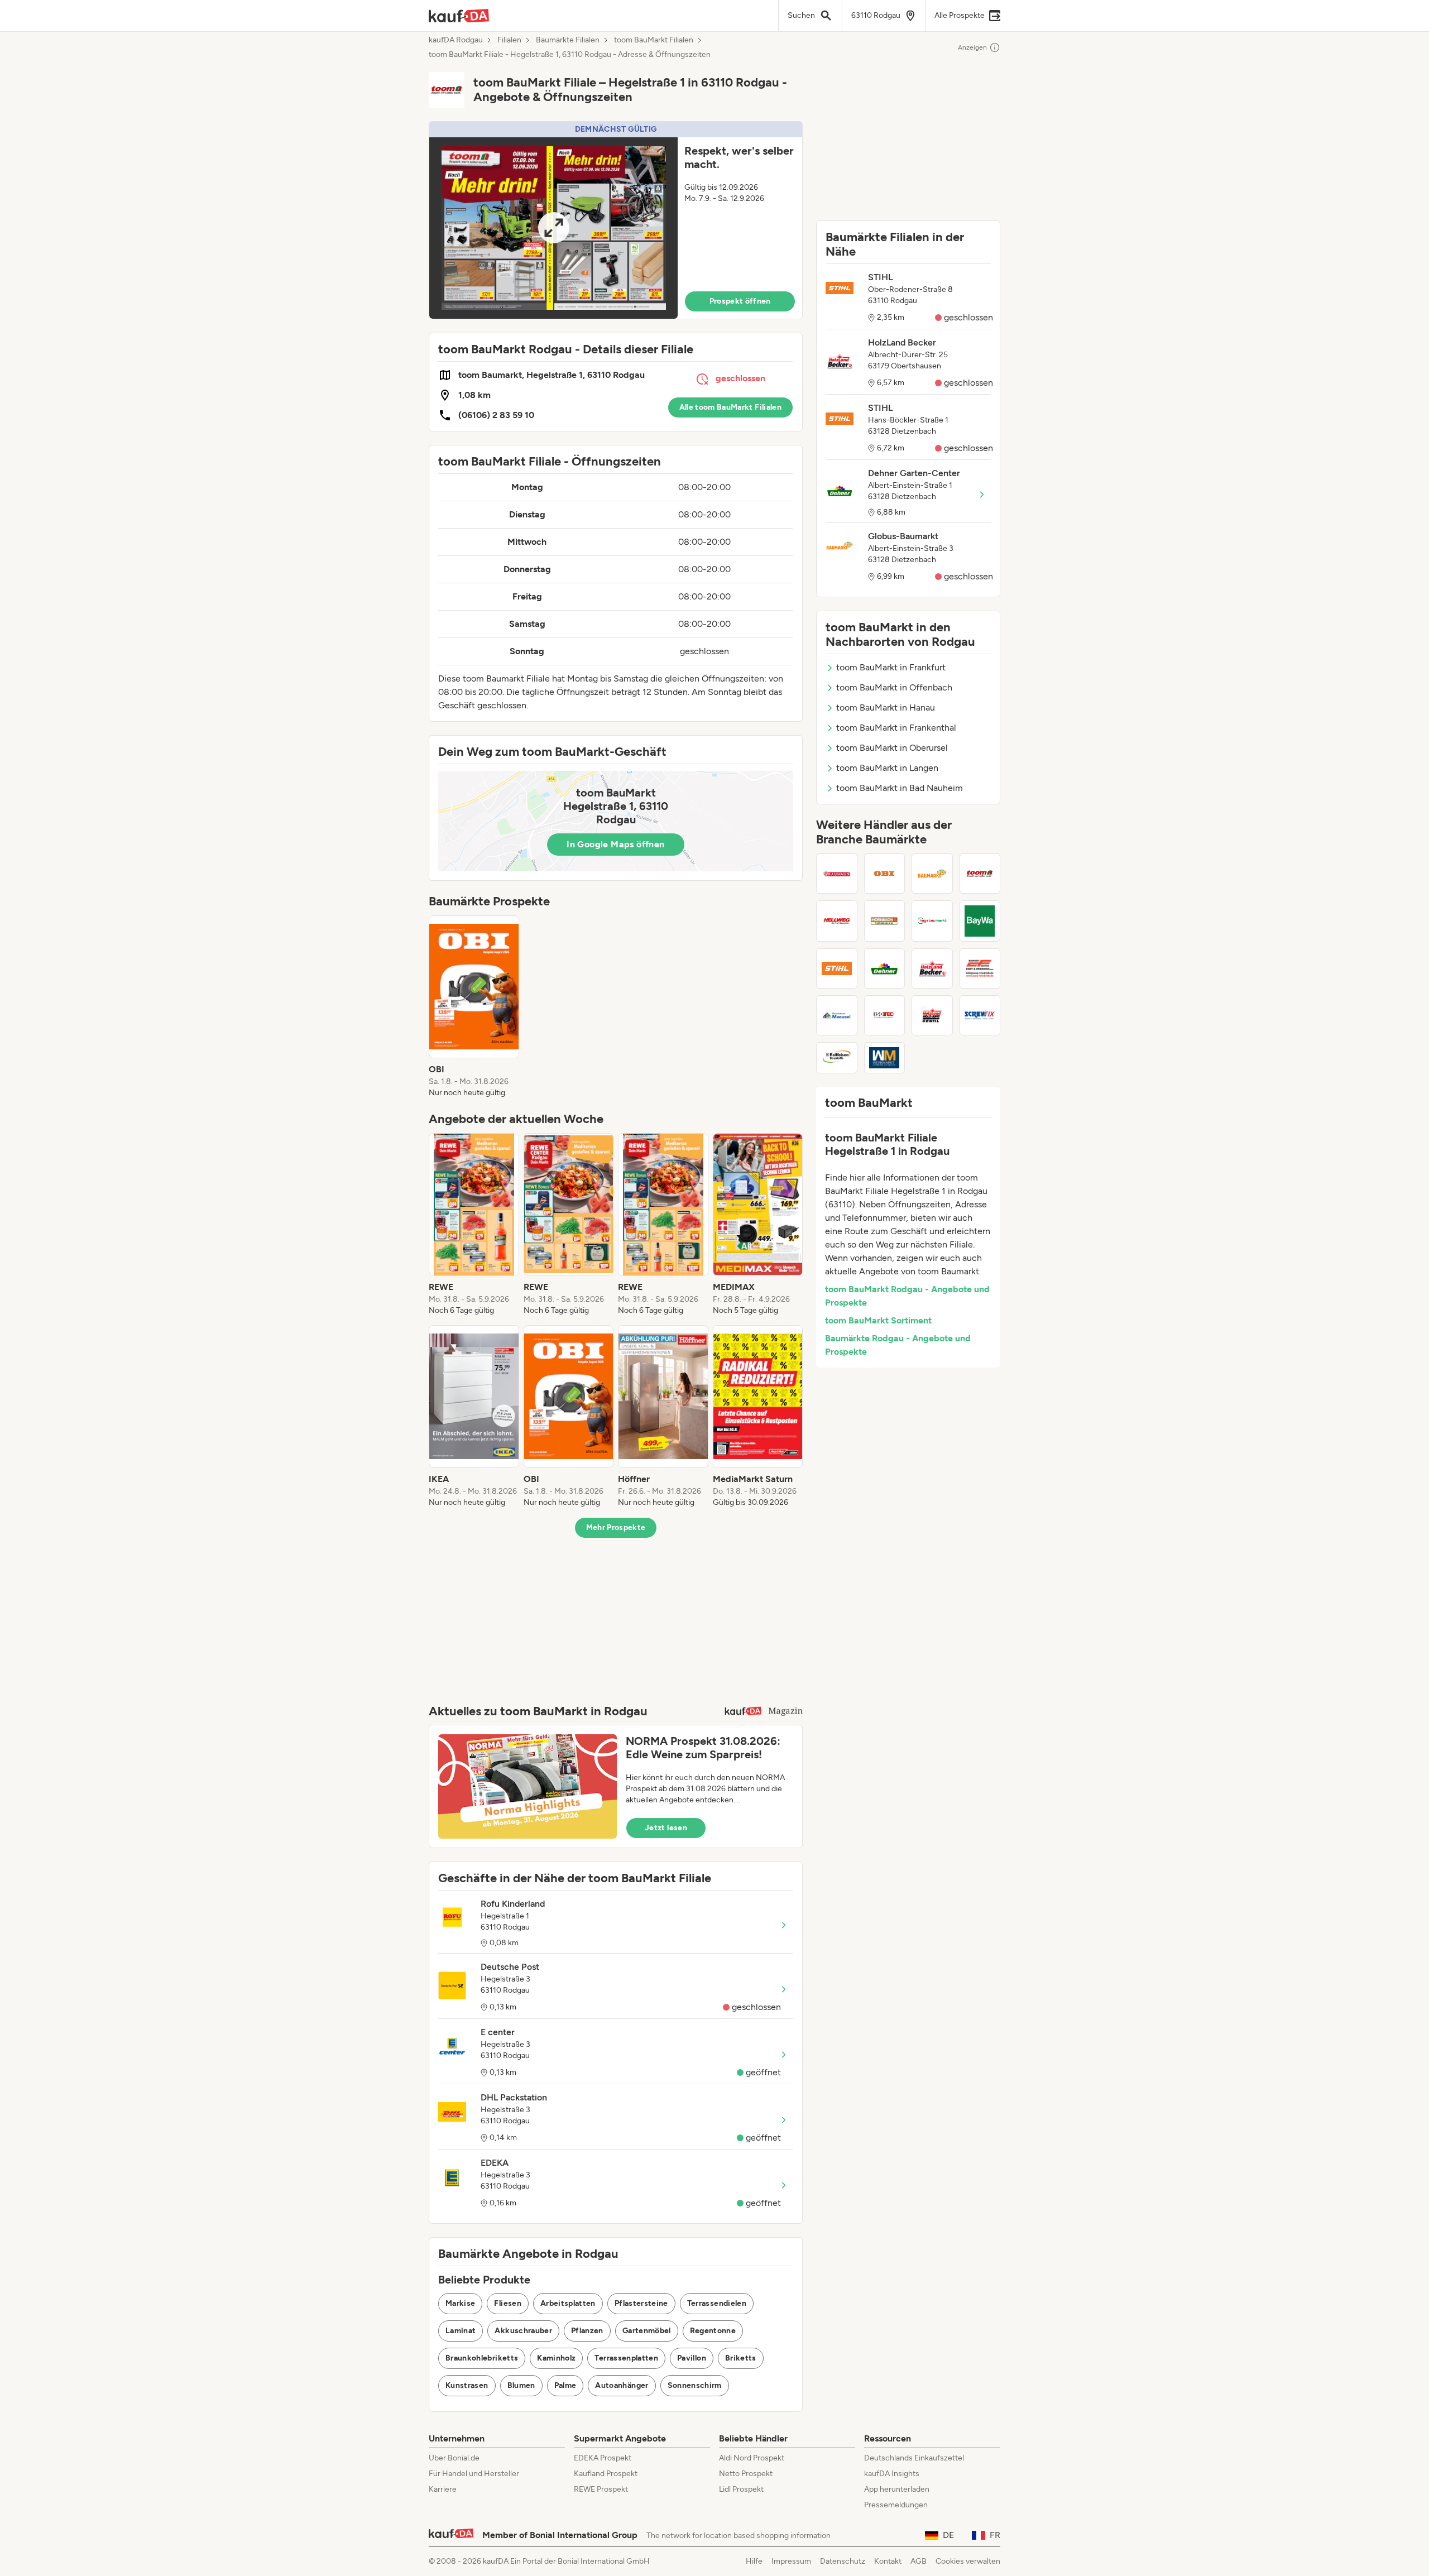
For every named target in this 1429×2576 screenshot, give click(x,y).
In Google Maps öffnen (615, 844)
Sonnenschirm (695, 2385)
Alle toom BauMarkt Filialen (730, 407)
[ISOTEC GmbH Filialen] (885, 1015)
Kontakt (888, 2561)
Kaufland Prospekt (606, 2474)
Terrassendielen (717, 2303)
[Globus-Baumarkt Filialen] (932, 874)
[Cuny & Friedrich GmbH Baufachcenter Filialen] (980, 968)
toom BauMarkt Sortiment (878, 1320)
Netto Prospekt (746, 2474)
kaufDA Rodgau (456, 40)
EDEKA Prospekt (603, 2458)
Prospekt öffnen (740, 301)
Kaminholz (556, 2358)
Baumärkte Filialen (568, 40)
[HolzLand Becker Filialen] (932, 968)
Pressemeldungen (896, 2505)
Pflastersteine (641, 2303)
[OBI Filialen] (885, 874)
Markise (460, 2303)
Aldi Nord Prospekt (752, 2458)
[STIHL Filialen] (837, 968)
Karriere (443, 2489)
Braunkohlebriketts (482, 2358)
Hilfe (754, 2561)
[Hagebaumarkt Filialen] (932, 921)
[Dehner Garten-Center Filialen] (885, 968)
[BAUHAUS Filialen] (837, 874)
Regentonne (713, 2331)
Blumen (521, 2385)
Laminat (461, 2331)
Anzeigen (972, 47)
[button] (616, 220)
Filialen (509, 40)
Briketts (741, 2358)
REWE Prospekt (601, 2489)
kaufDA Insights (892, 2474)
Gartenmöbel (647, 2331)
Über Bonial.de (454, 2458)
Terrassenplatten (626, 2358)
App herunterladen (897, 2489)
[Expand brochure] (553, 228)
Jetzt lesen (666, 1828)
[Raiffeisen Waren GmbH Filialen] (837, 1058)
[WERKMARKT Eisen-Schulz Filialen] (885, 1058)
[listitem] (474, 1007)
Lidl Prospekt (741, 2489)
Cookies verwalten (968, 2561)
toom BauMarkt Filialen (654, 40)
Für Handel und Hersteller (474, 2474)
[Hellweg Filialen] (837, 921)
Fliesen (507, 2303)
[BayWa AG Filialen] (980, 921)
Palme (565, 2385)
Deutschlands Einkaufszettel (914, 2458)
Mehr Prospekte (616, 1527)
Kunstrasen (467, 2385)
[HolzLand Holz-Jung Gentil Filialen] (932, 1015)
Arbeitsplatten (568, 2303)
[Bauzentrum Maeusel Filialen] (837, 1015)
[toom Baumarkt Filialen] (980, 874)
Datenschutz (843, 2561)
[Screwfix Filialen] (980, 1015)
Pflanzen (587, 2331)
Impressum (791, 2561)
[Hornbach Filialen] (885, 921)
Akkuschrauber (523, 2331)
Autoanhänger (622, 2385)
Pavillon (692, 2358)
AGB (919, 2561)
